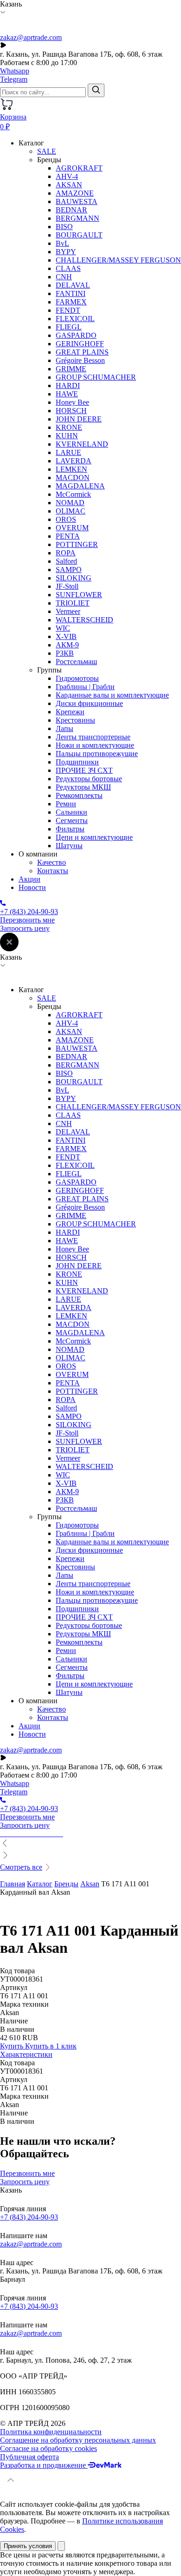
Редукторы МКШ (83, 787)
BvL (62, 243)
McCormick (73, 494)
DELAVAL (73, 285)
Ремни (66, 804)
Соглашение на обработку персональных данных (78, 2440)
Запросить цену (25, 928)
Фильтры (70, 829)
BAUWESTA (77, 201)
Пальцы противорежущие (97, 754)
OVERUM (72, 528)
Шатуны (69, 846)
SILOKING (74, 578)
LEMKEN (71, 469)
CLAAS (68, 268)
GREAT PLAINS (82, 352)
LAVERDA (74, 461)
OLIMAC (71, 511)
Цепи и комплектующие (94, 837)
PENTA (68, 536)
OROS (66, 519)
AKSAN (69, 185)
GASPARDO (76, 335)
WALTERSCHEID (84, 620)
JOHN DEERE (79, 419)
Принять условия (28, 2546)
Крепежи (70, 712)
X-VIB (66, 636)
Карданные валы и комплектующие (112, 695)
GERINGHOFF (80, 344)
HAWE (67, 394)
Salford (66, 561)
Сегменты (72, 820)
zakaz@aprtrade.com (31, 37)
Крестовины (75, 720)
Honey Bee (72, 402)
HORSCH (71, 411)
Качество (52, 862)
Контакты (53, 871)
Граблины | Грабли (85, 687)
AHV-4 (67, 176)
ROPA (66, 553)
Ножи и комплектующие (95, 745)
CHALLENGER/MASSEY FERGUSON (118, 260)
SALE (47, 151)
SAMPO (69, 570)
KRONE (69, 427)
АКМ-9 (67, 645)
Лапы (65, 728)
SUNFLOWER (79, 595)
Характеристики (26, 2054)
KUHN (67, 436)
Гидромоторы (77, 678)
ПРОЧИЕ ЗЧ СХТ (84, 770)
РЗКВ (65, 653)
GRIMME (71, 369)
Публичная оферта (29, 2457)
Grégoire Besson (80, 360)
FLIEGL (69, 327)
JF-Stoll (67, 586)
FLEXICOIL (75, 319)
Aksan (90, 1884)
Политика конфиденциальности (51, 2432)
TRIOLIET (73, 603)
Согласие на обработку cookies (48, 2448)
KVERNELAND (82, 444)
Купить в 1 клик (51, 2046)
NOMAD (70, 503)
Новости (32, 887)
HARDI (68, 385)
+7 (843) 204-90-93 (29, 2217)
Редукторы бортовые (89, 779)
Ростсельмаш (76, 662)
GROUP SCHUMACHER (96, 377)
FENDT (68, 310)
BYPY (66, 252)
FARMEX (71, 302)
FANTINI (71, 293)
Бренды (66, 1884)
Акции (29, 879)
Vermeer (68, 611)
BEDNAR (71, 210)
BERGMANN (78, 218)
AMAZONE (75, 193)
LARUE (68, 452)
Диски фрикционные (89, 703)
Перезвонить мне (27, 920)
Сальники (71, 812)
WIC (63, 628)
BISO (64, 227)
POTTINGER (77, 544)
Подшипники (77, 762)
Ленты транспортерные (93, 737)
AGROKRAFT (79, 168)
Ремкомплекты (79, 795)
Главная (13, 1884)
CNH (64, 277)
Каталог (40, 1884)
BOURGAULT (79, 235)
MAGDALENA (80, 486)
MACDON (73, 478)
